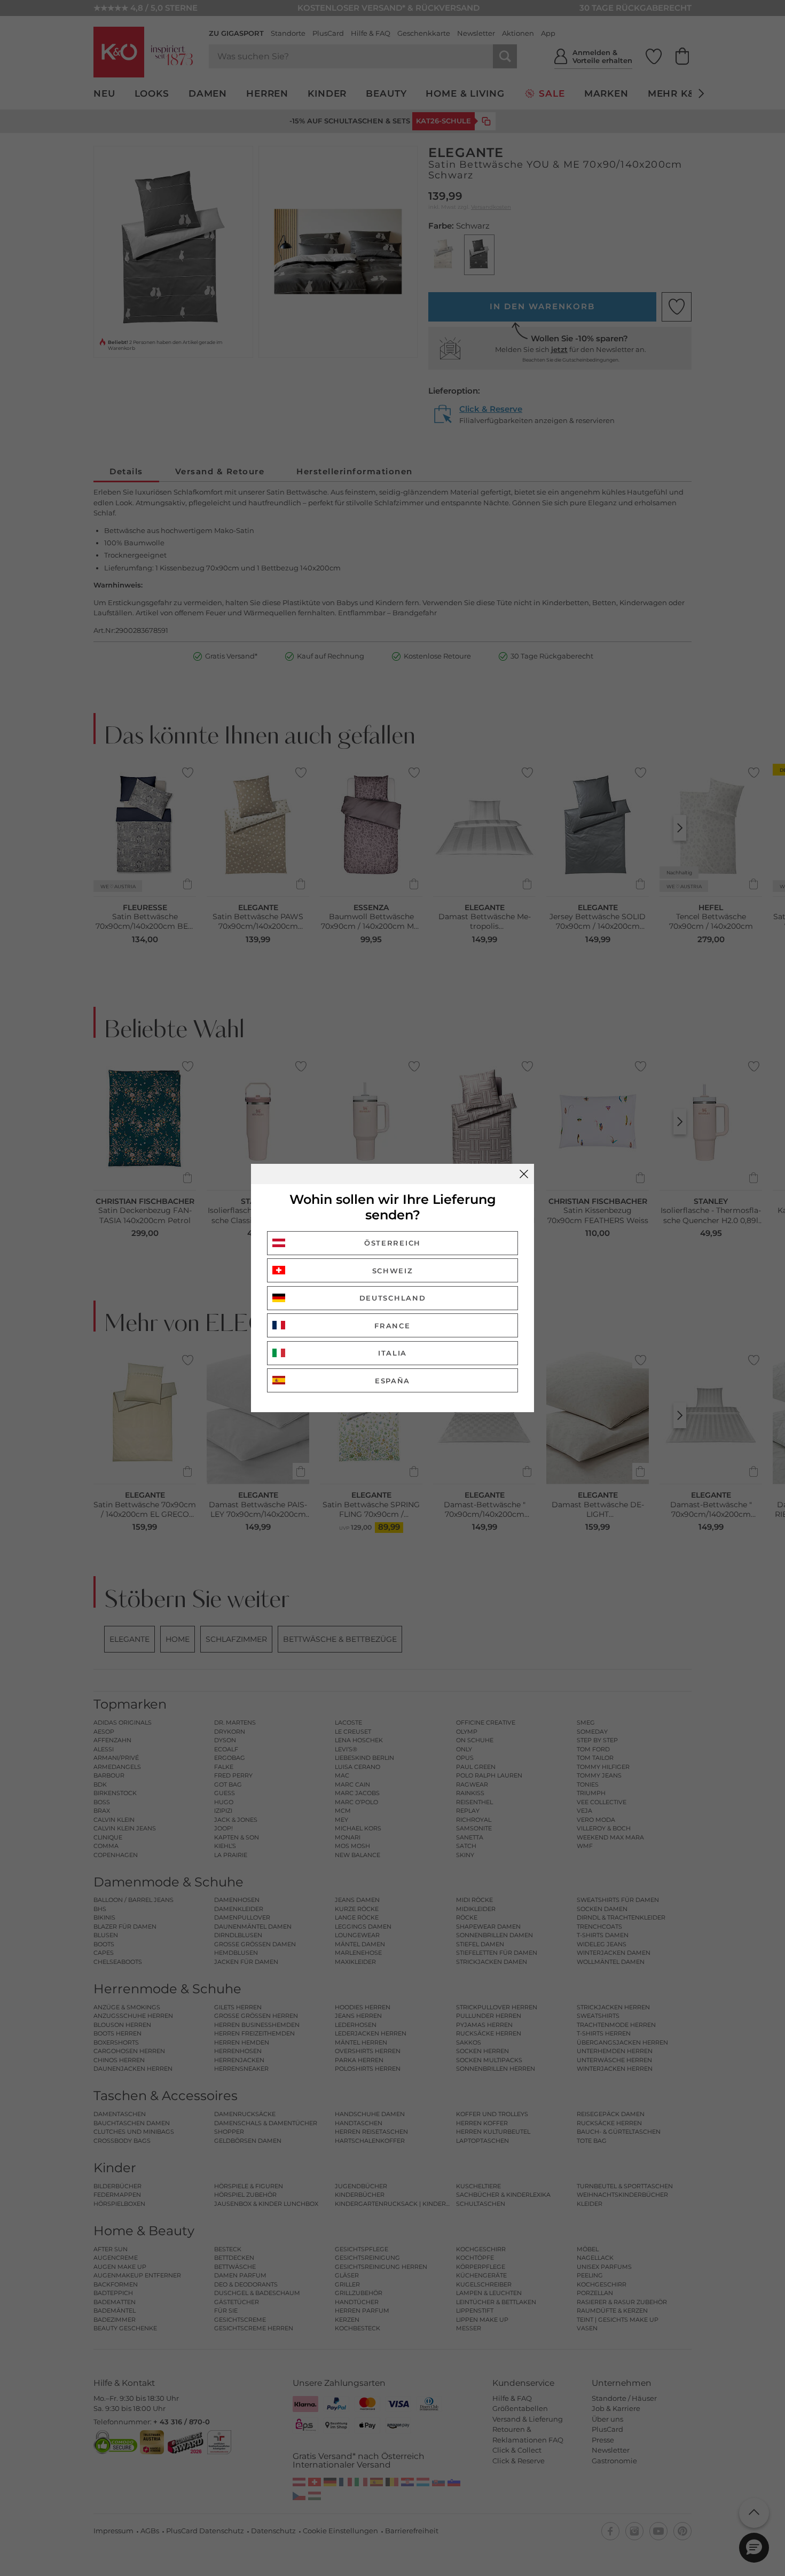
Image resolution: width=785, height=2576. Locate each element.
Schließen (524, 1174)
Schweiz (393, 1271)
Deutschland (393, 1298)
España (392, 1381)
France (392, 1326)
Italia (392, 1353)
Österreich (392, 1243)
